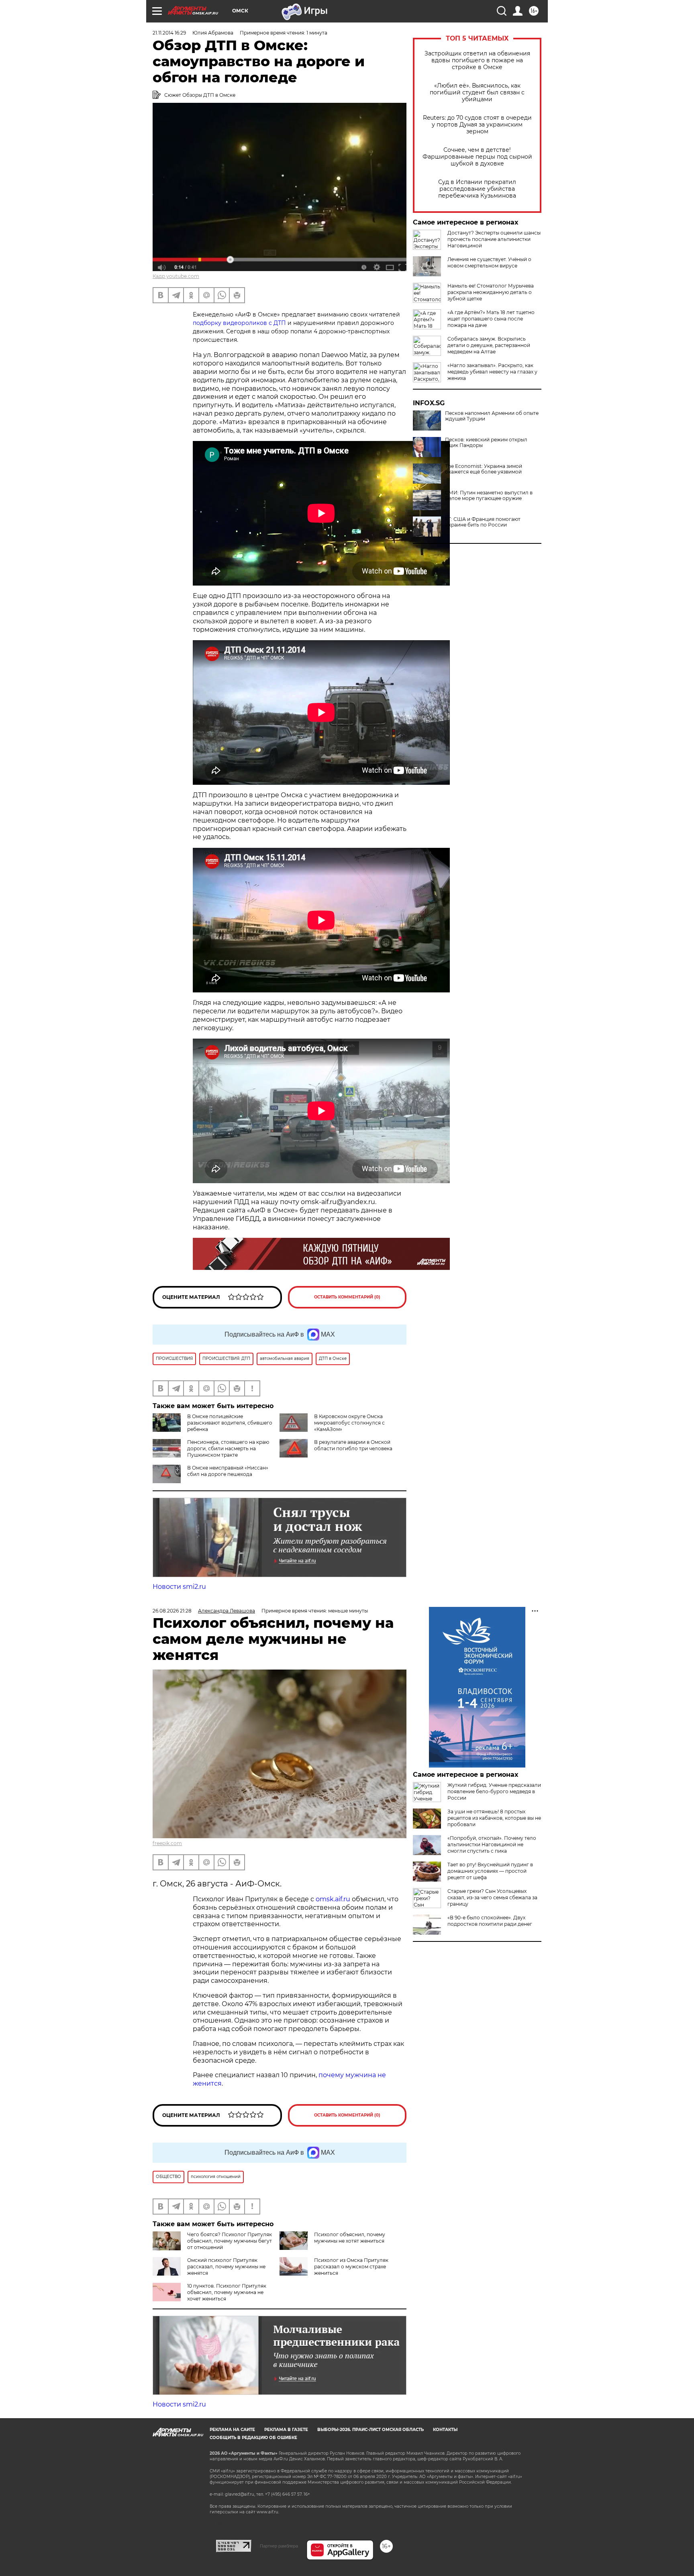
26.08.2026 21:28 (172, 1611)
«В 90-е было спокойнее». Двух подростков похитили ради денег (490, 1921)
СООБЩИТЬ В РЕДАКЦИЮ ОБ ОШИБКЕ (253, 2438)
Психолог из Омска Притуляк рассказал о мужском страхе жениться (351, 2267)
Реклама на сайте (232, 2430)
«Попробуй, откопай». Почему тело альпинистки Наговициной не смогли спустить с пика (492, 1844)
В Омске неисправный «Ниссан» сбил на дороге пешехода (228, 1471)
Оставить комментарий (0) (347, 1297)
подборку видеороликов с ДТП (239, 323)
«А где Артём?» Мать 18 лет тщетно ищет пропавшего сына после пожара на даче (491, 319)
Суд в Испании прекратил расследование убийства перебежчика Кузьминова (477, 189)
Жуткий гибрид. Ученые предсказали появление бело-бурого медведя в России (494, 1791)
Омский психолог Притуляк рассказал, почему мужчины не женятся (226, 2267)
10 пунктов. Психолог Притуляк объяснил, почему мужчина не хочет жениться (227, 2292)
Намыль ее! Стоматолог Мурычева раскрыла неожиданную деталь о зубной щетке (491, 292)
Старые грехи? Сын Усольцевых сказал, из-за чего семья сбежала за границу (492, 1897)
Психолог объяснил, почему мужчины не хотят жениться (350, 2238)
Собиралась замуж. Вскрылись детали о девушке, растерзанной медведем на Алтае (489, 345)
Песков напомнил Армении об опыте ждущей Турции (492, 416)
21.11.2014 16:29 (169, 33)
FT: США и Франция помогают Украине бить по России (483, 522)
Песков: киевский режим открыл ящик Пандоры (486, 443)
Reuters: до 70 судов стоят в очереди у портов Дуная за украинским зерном (477, 125)
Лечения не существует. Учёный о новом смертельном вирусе (489, 262)
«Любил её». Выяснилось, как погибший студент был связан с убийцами (477, 93)
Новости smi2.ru (179, 1587)
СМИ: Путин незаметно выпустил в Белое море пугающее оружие (489, 496)
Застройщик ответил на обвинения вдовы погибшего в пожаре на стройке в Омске (477, 60)
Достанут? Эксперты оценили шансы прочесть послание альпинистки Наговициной (494, 239)
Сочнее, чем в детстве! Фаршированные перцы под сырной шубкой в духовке (477, 157)
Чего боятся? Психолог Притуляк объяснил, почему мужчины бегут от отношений (230, 2241)
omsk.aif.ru (333, 1899)
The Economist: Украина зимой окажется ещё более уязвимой (484, 469)
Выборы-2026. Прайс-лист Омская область (370, 2430)
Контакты (445, 2430)
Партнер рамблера (279, 2546)
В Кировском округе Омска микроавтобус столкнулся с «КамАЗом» (349, 1423)
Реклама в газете (286, 2430)
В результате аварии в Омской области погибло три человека (353, 1445)
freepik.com (167, 1843)
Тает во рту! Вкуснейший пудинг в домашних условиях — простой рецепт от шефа (490, 1871)
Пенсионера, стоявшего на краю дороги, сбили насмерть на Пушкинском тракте (228, 1448)
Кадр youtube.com (176, 276)
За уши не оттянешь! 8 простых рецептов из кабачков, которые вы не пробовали (494, 1818)
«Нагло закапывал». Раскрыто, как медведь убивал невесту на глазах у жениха (492, 372)
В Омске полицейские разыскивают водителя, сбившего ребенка (230, 1423)
